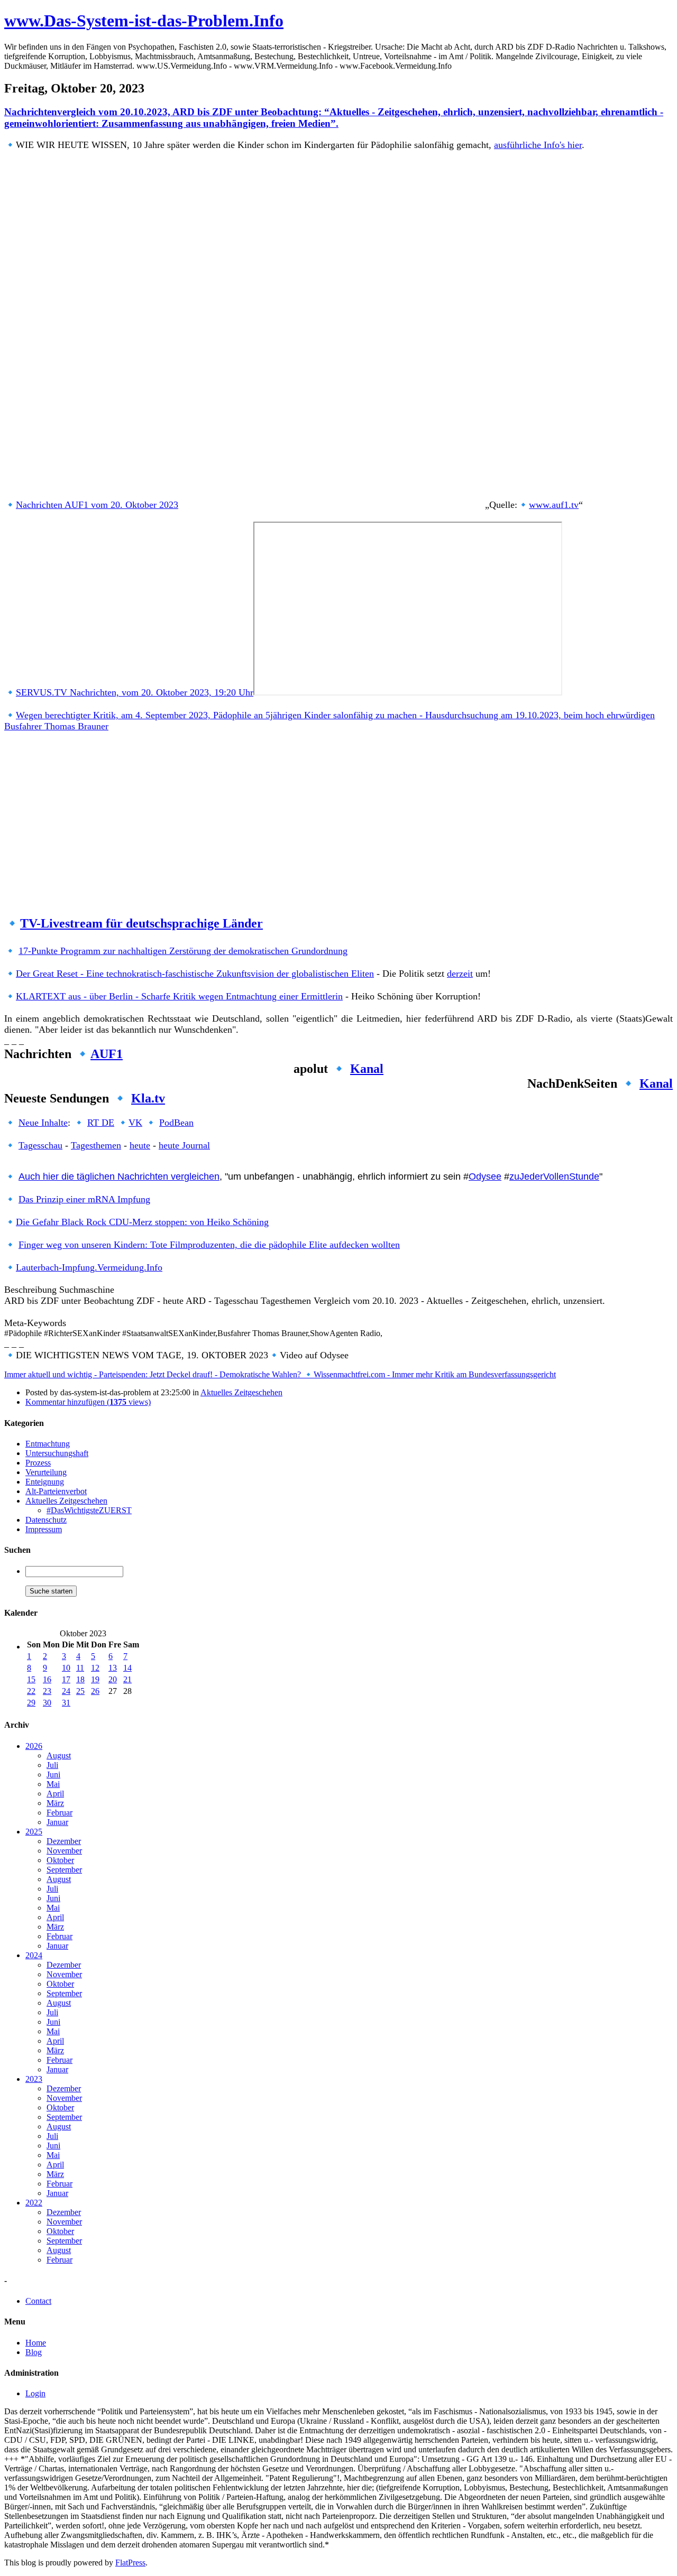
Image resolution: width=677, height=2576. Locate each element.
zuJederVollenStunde (554, 1176)
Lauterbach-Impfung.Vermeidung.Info (89, 1267)
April (55, 1794)
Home (36, 2343)
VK (135, 1123)
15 (31, 1679)
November (64, 1851)
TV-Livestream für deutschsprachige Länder (141, 923)
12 (95, 1668)
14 (127, 1668)
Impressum (44, 1529)
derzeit (460, 974)
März (55, 1803)
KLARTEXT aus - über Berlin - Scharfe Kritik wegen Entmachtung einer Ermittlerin (179, 996)
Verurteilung (46, 1472)
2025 (34, 1832)
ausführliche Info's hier (538, 145)
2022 (34, 2203)
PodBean (176, 1123)
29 (31, 1703)
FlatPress (130, 2563)
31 (66, 1703)
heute (140, 1145)
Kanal (367, 1069)
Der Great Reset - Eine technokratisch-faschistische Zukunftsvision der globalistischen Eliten (195, 974)
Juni (53, 1775)
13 (113, 1668)
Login (35, 2393)
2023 (34, 2079)
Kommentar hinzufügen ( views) (88, 1402)
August (59, 1755)
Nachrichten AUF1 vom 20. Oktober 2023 (97, 505)
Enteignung (45, 1482)
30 (47, 1703)
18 (80, 1679)
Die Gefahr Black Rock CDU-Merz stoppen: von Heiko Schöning (142, 1222)
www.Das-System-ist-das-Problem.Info (144, 21)
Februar (60, 1813)
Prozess (38, 1463)
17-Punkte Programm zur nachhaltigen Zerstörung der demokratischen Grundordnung (183, 951)
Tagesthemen (96, 1145)
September (64, 1870)
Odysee (485, 1176)
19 (95, 1679)
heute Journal (184, 1145)
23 (47, 1691)
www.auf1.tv (554, 505)
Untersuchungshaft (57, 1453)
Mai (53, 1784)
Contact (38, 2301)
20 (113, 1679)
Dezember (64, 1841)
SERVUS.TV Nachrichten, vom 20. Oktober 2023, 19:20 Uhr (135, 692)
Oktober (60, 1860)
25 (80, 1691)
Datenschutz (46, 1520)
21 (127, 1679)
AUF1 (107, 1054)
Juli (52, 1765)
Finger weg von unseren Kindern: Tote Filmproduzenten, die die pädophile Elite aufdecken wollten (209, 1245)
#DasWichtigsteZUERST (89, 1510)
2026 (34, 1746)
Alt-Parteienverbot (56, 1491)
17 (66, 1679)
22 (31, 1691)
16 (47, 1679)
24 (66, 1691)
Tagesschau (40, 1145)
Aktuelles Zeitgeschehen (241, 1392)
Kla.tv (148, 1098)
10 (66, 1668)
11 (80, 1668)
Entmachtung (48, 1444)
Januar (57, 1822)
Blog (34, 2352)
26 (95, 1691)
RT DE (101, 1123)
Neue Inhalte (43, 1123)
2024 (34, 1955)
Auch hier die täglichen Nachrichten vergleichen (119, 1176)
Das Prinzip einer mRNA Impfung (84, 1199)
